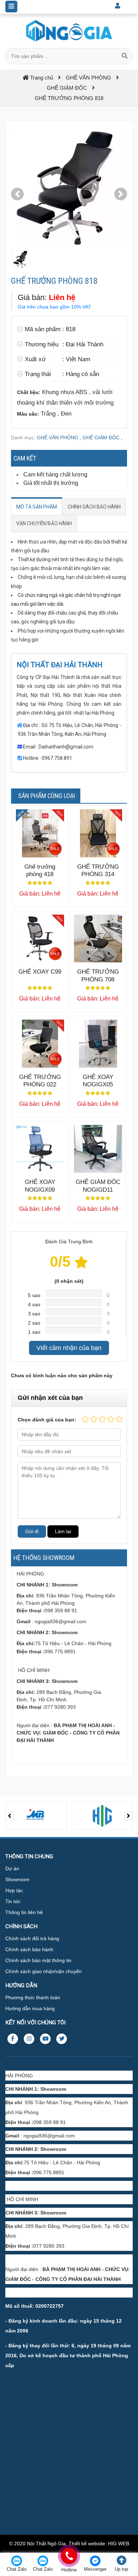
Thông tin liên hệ (24, 1912)
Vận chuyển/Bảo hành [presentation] (44, 523)
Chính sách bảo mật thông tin (38, 1960)
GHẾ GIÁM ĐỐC (101, 438)
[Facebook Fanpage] (13, 2039)
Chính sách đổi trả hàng (32, 1938)
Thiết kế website (87, 2543)
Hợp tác (14, 1890)
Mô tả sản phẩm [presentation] (37, 507)
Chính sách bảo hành (29, 1949)
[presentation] (10, 1816)
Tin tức (13, 1901)
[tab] (37, 507)
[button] (17, 194)
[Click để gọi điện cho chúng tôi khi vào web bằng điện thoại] (69, 2556)
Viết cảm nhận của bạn (69, 1348)
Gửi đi (32, 1531)
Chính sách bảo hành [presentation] (94, 507)
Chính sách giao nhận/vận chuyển (44, 1971)
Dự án (12, 1868)
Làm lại (63, 1531)
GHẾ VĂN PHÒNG (57, 438)
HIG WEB (119, 2543)
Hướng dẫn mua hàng (30, 2008)
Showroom (17, 1879)
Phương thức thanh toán (33, 1997)
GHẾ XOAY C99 (40, 972)
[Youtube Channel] (45, 2039)
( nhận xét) (69, 1281)
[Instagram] (29, 2039)
